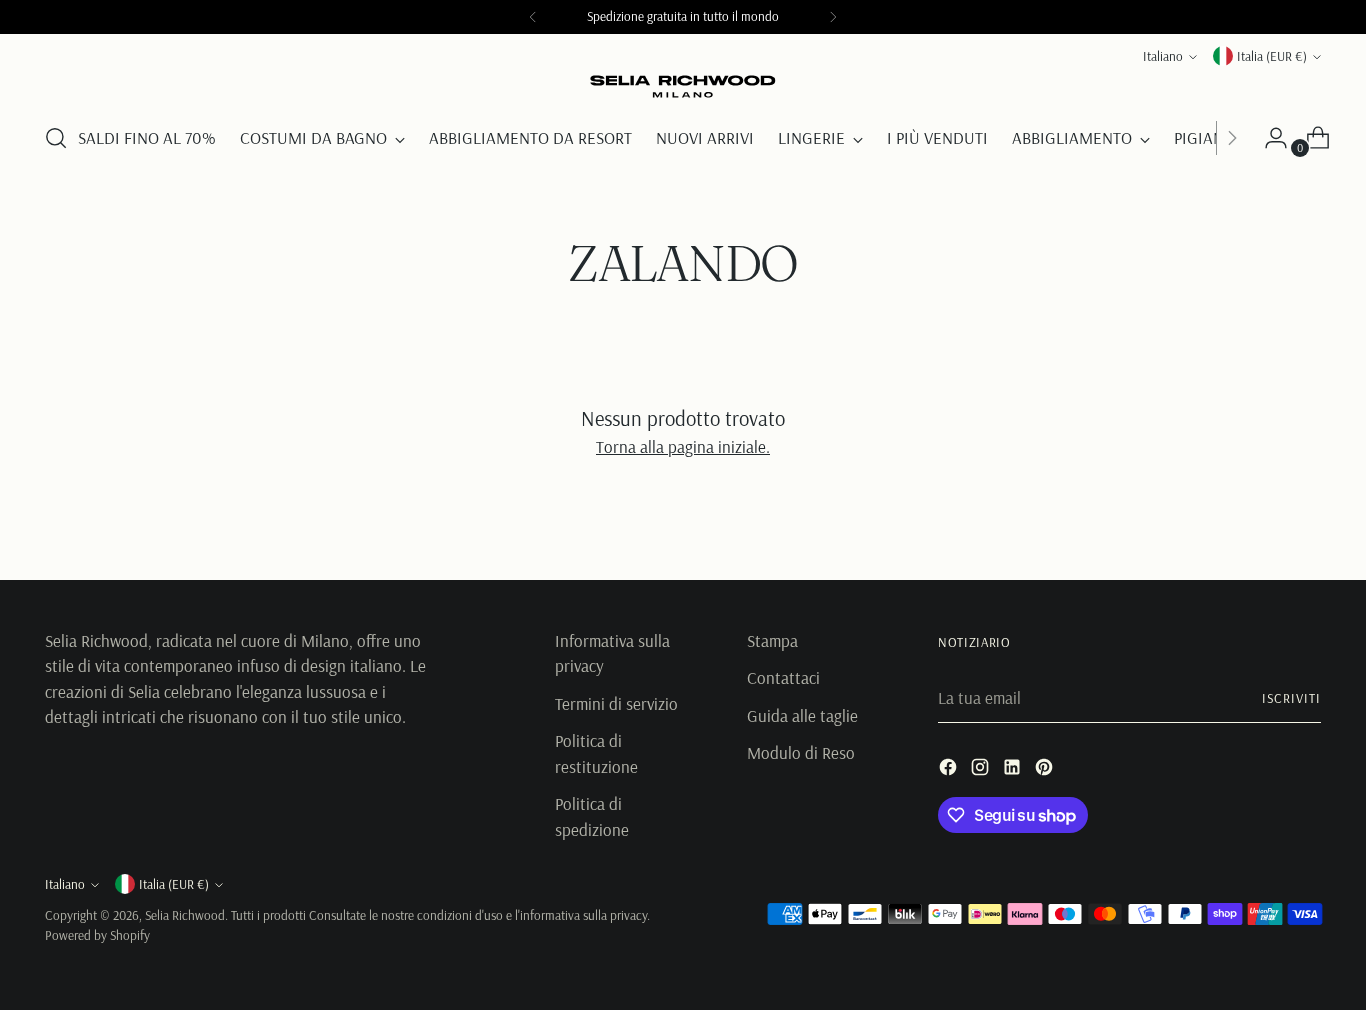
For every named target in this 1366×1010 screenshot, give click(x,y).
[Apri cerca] (56, 138)
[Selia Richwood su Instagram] (982, 770)
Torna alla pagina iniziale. (683, 446)
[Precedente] (533, 17)
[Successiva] (833, 17)
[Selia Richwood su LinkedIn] (1014, 770)
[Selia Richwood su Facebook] (950, 770)
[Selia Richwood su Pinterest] (1046, 770)
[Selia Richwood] (683, 87)
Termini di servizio (616, 703)
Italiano (1163, 56)
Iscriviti (1291, 698)
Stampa (772, 640)
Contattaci (783, 677)
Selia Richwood (185, 915)
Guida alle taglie (802, 715)
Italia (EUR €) (1272, 56)
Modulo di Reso (801, 752)
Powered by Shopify (97, 935)
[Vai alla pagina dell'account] (1268, 138)
